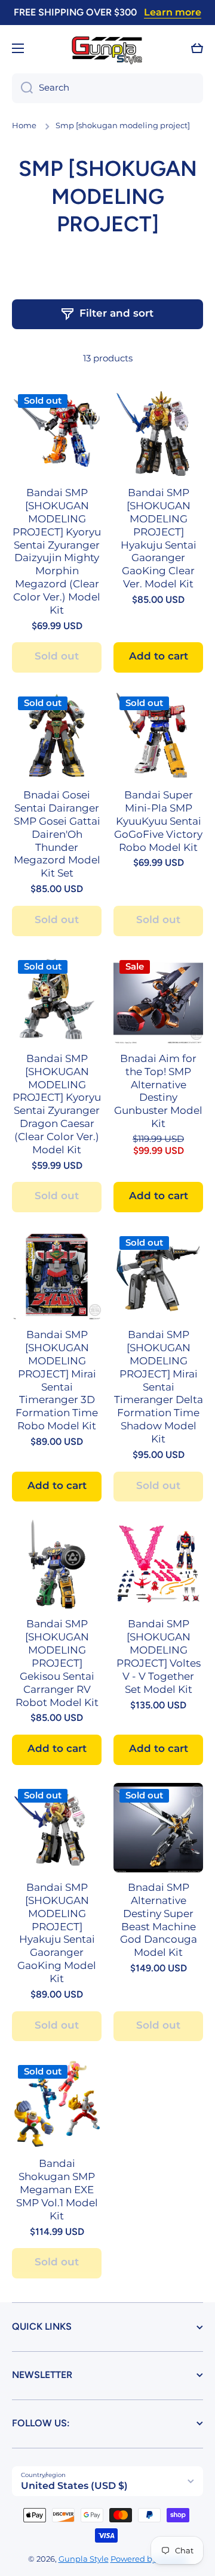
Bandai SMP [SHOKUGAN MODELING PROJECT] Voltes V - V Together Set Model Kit (159, 1656)
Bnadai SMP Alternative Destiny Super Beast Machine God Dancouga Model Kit (159, 1920)
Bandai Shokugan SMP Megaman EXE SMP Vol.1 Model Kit (57, 2189)
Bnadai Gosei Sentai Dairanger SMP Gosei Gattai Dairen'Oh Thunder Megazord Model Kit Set (57, 834)
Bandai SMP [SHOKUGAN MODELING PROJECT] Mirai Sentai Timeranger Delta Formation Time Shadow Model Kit (159, 1387)
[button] (197, 48)
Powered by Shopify (149, 2559)
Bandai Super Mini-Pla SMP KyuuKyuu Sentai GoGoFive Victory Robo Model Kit (158, 821)
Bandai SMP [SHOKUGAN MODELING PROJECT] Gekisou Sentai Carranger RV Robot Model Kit (57, 1663)
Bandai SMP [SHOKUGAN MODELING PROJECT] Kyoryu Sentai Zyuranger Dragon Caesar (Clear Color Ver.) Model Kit (57, 1104)
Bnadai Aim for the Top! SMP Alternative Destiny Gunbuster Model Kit (158, 1091)
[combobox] (107, 88)
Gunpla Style (84, 2559)
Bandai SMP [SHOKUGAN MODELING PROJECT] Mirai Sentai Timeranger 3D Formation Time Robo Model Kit (57, 1380)
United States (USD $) (74, 2486)
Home (24, 126)
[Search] (22, 88)
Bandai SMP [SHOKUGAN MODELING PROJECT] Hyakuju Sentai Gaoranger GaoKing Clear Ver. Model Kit (159, 538)
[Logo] (107, 49)
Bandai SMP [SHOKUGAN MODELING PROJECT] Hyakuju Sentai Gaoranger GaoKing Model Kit (57, 1933)
